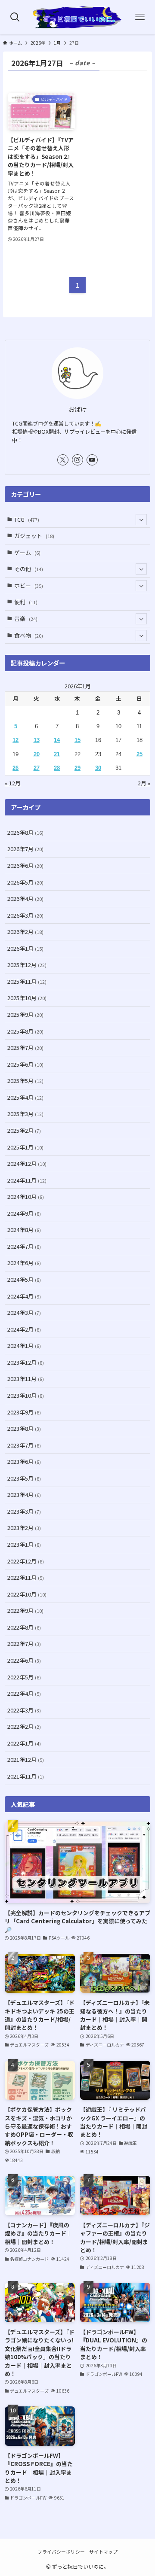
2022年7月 (24, 1644)
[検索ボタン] (15, 17)
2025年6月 (25, 1064)
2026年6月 (25, 865)
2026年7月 (25, 849)
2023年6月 (24, 1461)
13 (37, 740)
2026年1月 (25, 948)
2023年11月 (26, 1379)
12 (15, 740)
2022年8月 (24, 1627)
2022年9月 (25, 1610)
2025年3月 (25, 1114)
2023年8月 (24, 1428)
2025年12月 (27, 965)
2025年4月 (25, 1097)
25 (139, 754)
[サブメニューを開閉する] (141, 520)
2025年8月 (25, 1031)
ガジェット (34, 536)
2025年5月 (25, 1081)
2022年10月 (27, 1594)
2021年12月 (26, 1759)
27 (37, 768)
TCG (27, 519)
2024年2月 (24, 1329)
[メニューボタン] (140, 17)
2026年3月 (25, 915)
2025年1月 (25, 1147)
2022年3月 (24, 1710)
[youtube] (92, 460)
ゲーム (27, 552)
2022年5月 (24, 1677)
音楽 (26, 619)
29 (77, 768)
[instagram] (77, 460)
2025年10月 (27, 998)
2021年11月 (26, 1776)
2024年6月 (24, 1263)
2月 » (144, 783)
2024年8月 (24, 1230)
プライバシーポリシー (61, 2552)
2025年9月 (25, 1014)
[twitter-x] (63, 460)
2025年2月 (24, 1130)
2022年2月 (24, 1726)
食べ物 (29, 635)
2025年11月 (27, 981)
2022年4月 (24, 1693)
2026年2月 (25, 932)
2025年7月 (25, 1048)
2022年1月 (24, 1743)
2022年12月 (26, 1561)
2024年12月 (27, 1163)
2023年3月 (24, 1511)
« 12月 (13, 783)
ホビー (29, 585)
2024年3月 (24, 1312)
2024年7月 (24, 1246)
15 (77, 740)
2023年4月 (24, 1495)
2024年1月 (24, 1346)
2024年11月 (27, 1180)
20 (37, 754)
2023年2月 (24, 1528)
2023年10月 (26, 1395)
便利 (26, 602)
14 (57, 740)
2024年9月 (24, 1213)
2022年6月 (24, 1660)
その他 (29, 569)
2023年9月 (24, 1412)
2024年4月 (24, 1296)
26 (15, 768)
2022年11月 (26, 1577)
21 (57, 754)
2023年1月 (24, 1544)
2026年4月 (25, 899)
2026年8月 (25, 832)
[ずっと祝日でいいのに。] (77, 17)
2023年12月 (26, 1362)
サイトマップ (103, 2552)
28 (57, 768)
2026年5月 (25, 882)
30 (98, 768)
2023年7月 (24, 1445)
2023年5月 (24, 1478)
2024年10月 (26, 1197)
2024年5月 (24, 1279)
